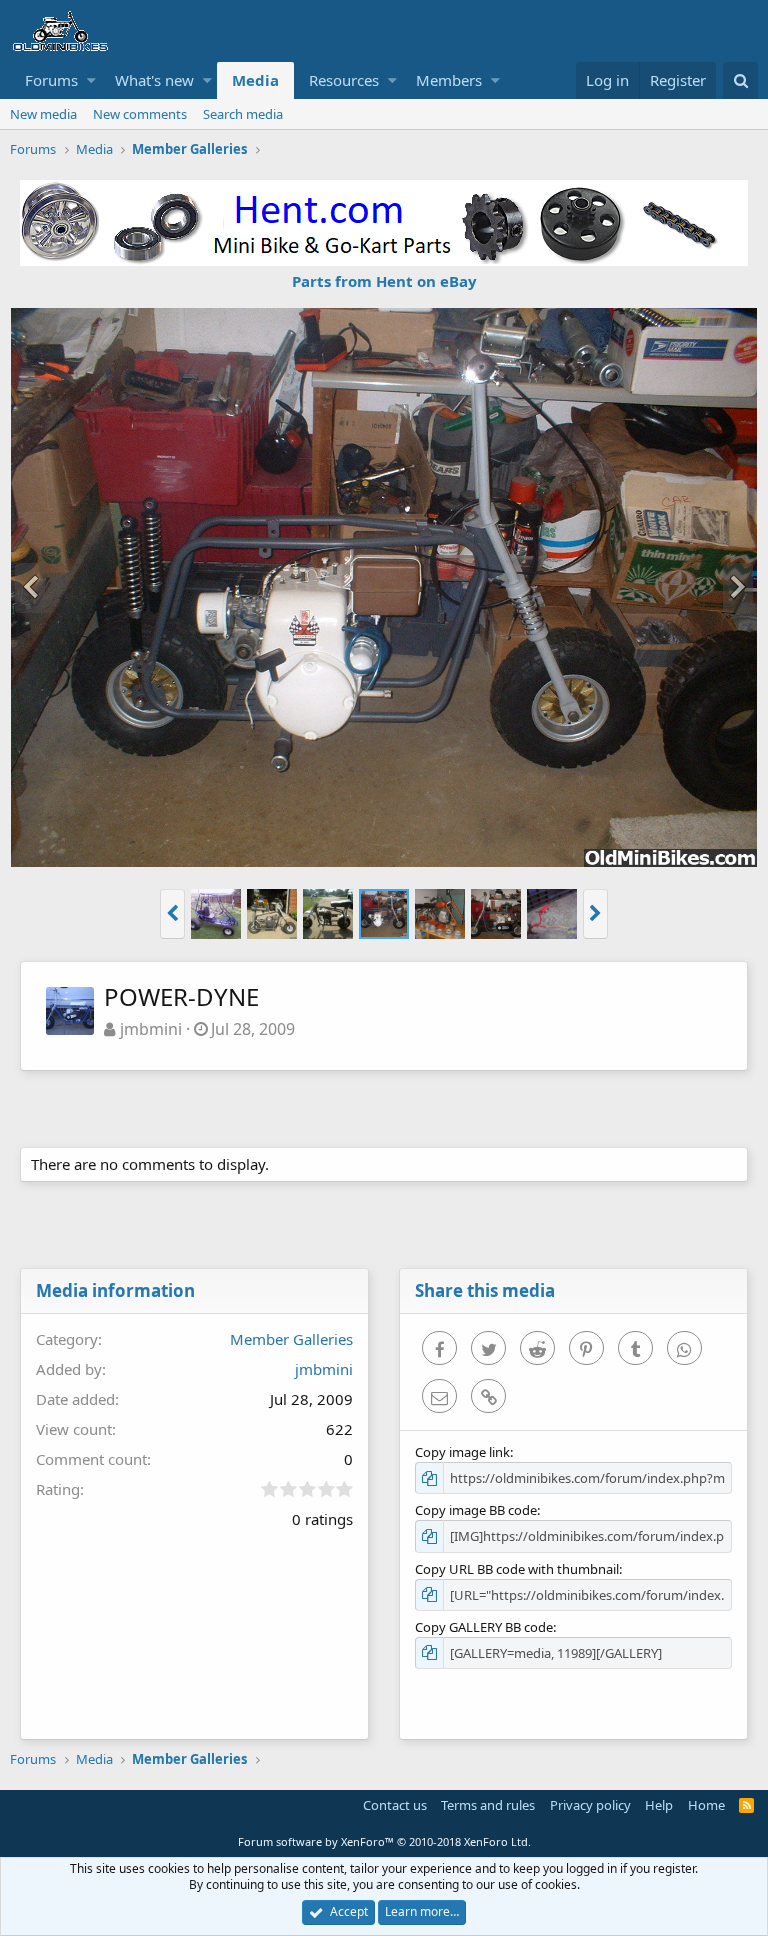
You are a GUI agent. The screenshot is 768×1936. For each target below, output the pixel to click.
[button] (91, 80)
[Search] (740, 80)
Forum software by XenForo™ (384, 1841)
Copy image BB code (476, 1510)
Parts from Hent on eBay (384, 281)
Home (706, 1805)
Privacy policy (590, 1805)
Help (659, 1805)
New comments (140, 114)
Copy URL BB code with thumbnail (517, 1569)
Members (449, 80)
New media (43, 114)
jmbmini (151, 1029)
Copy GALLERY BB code (484, 1627)
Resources (344, 80)
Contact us (395, 1805)
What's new (154, 80)
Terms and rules (488, 1805)
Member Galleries (291, 1339)
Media (255, 80)
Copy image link (462, 1452)
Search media (243, 114)
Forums (51, 80)
